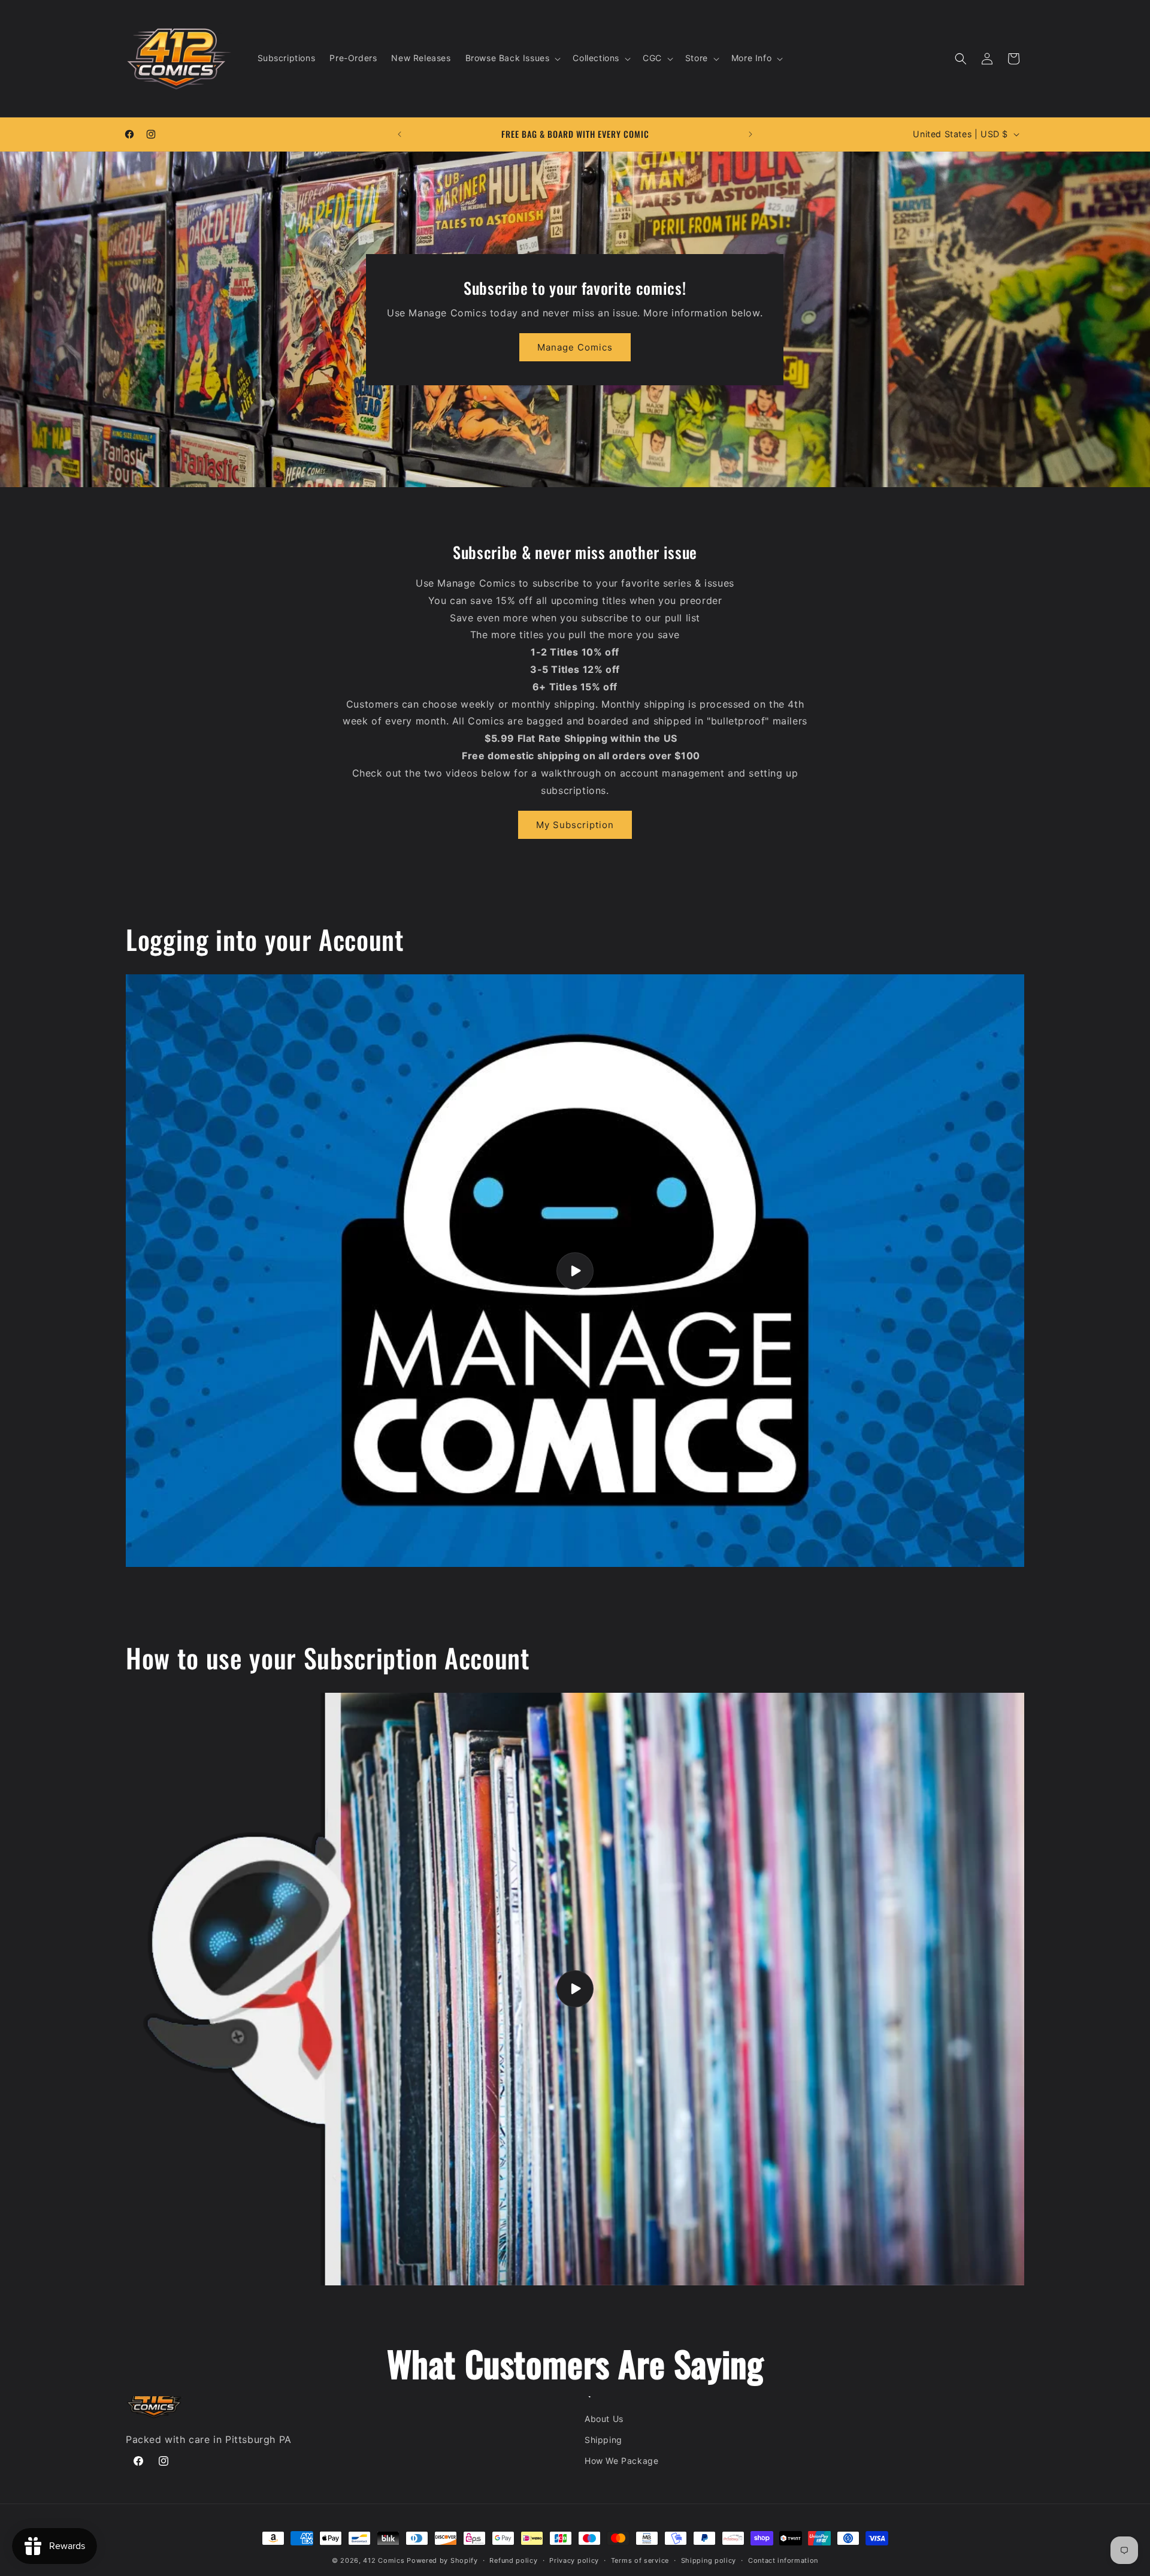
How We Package (621, 2461)
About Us (604, 2419)
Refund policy (513, 2560)
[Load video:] (575, 1271)
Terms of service (640, 2560)
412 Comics (384, 2560)
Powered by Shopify (442, 2560)
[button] (512, 58)
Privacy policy (574, 2560)
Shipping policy (709, 2560)
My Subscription (575, 825)
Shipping (603, 2440)
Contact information (783, 2560)
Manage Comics (575, 347)
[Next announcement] (750, 134)
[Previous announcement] (400, 134)
